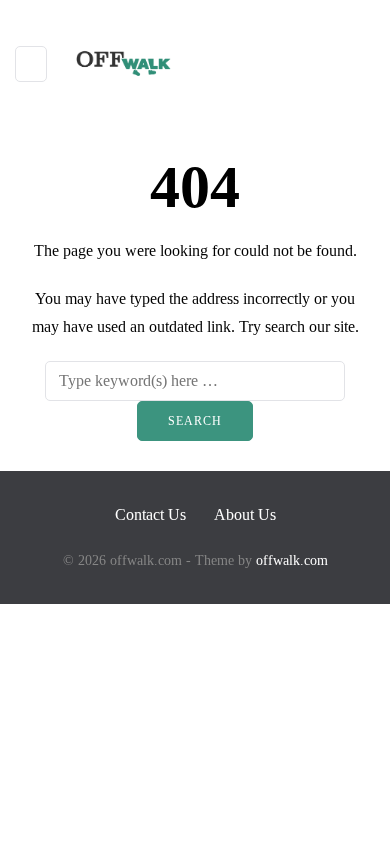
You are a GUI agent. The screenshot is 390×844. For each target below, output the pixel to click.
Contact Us (150, 514)
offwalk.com (292, 560)
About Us (245, 514)
